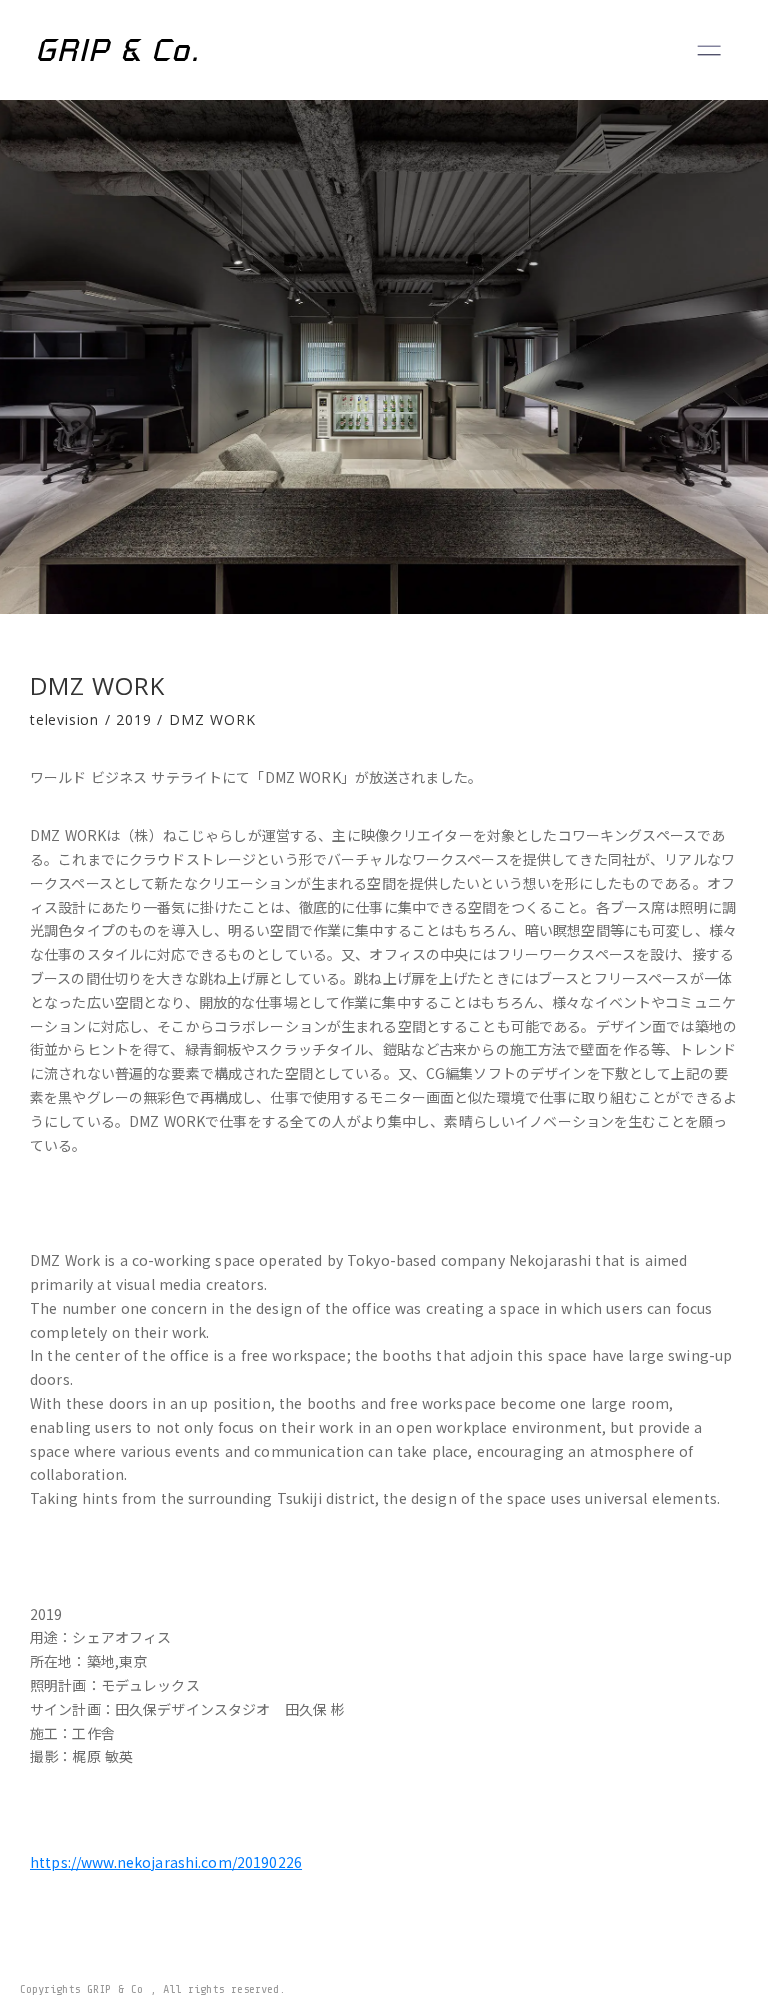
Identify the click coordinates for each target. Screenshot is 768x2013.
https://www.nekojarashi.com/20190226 (166, 1862)
